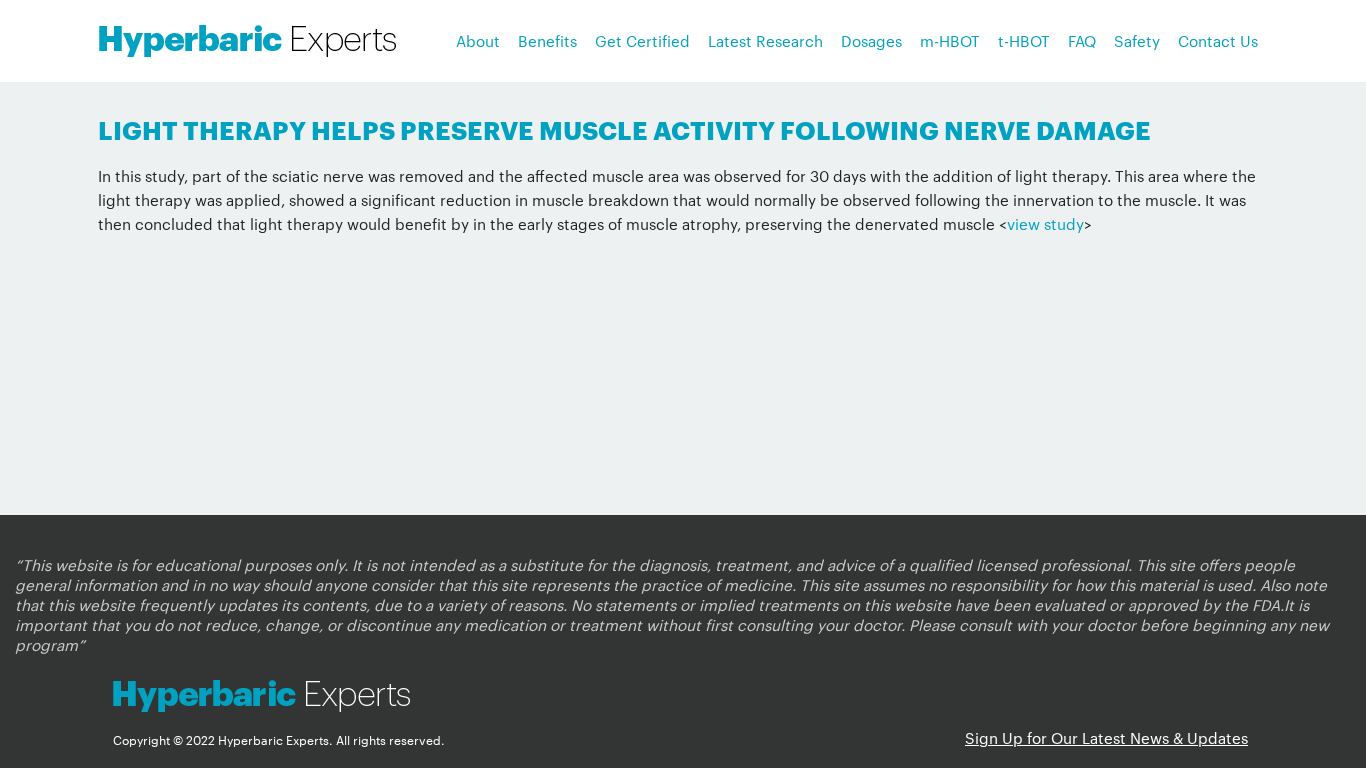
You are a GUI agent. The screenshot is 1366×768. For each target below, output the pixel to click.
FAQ (1082, 40)
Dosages (871, 40)
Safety (1137, 40)
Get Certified (642, 40)
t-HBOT (1024, 40)
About (478, 40)
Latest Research (765, 40)
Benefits (547, 40)
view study (1045, 223)
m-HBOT (950, 40)
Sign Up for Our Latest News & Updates (1106, 737)
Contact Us (1218, 40)
